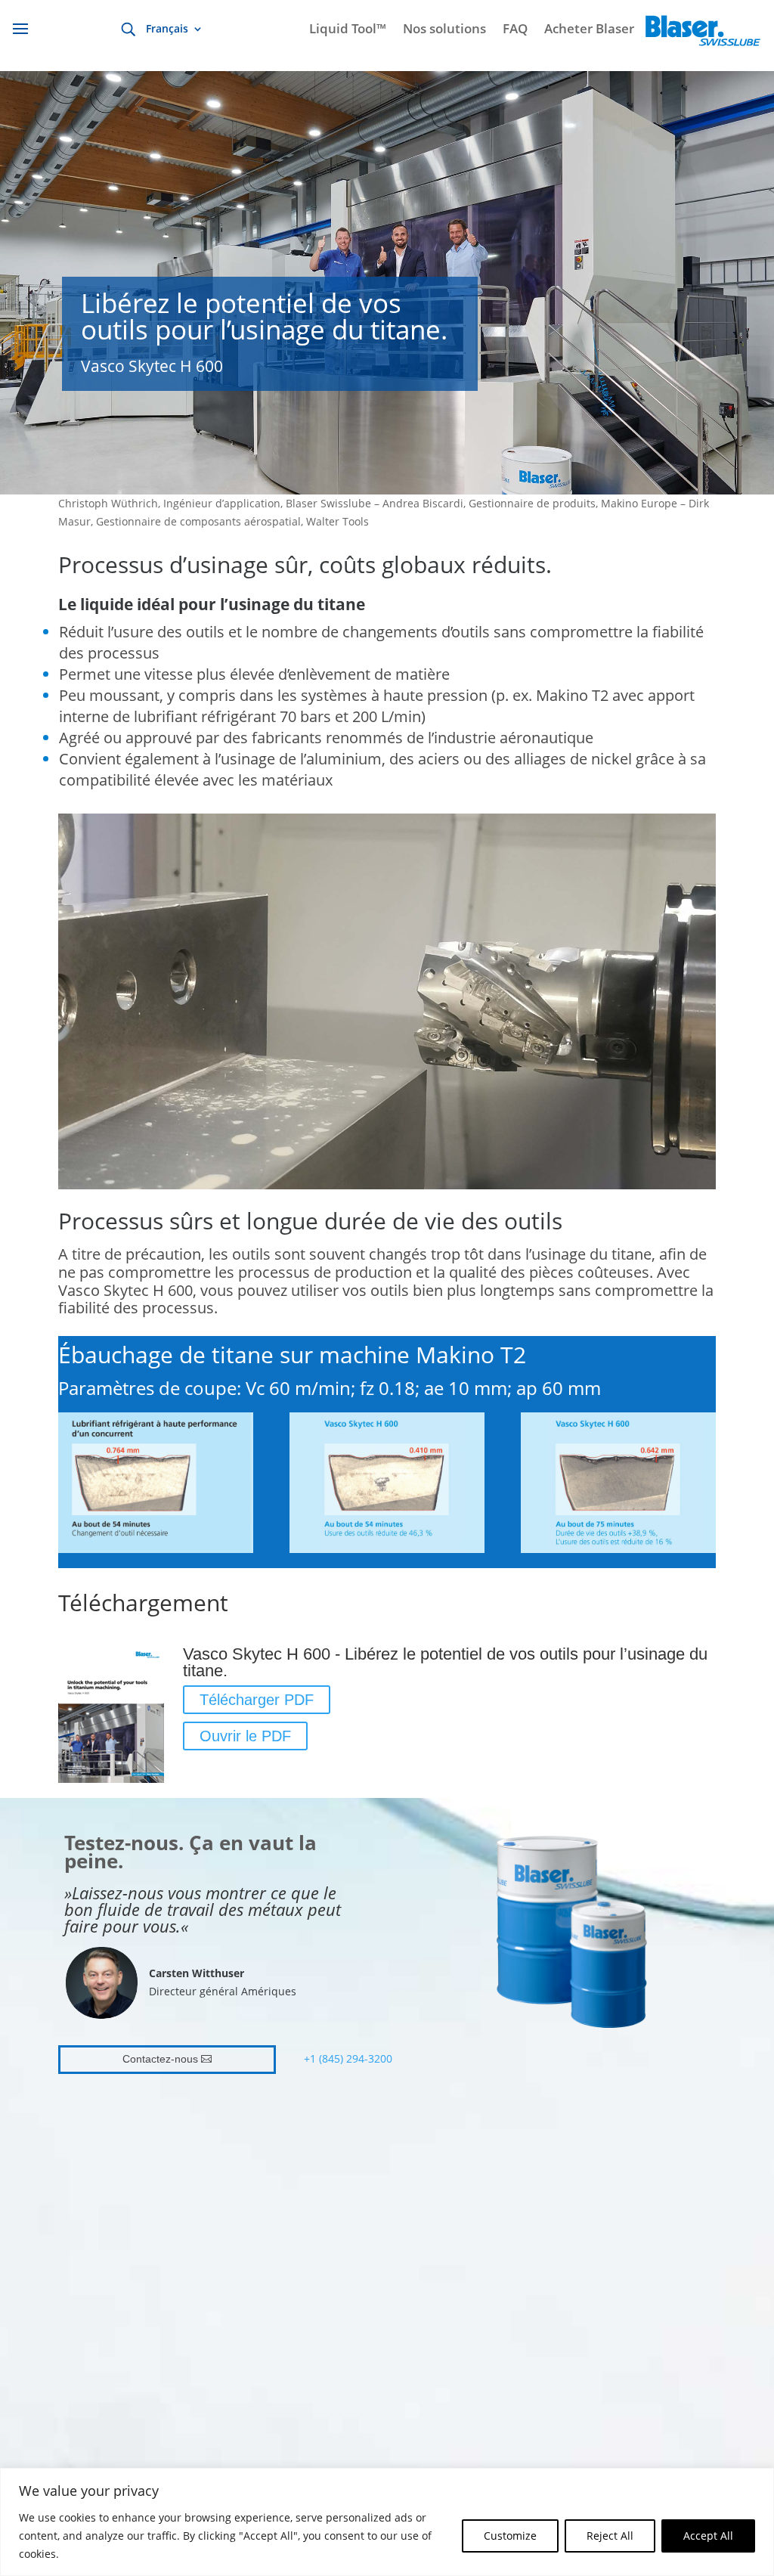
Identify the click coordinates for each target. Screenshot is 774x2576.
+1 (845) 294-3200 (348, 2058)
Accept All (708, 2536)
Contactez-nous (160, 2059)
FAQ (515, 30)
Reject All (610, 2536)
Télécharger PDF (257, 1700)
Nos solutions (444, 30)
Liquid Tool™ (348, 30)
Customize (510, 2536)
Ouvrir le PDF (245, 1736)
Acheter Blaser (589, 30)
